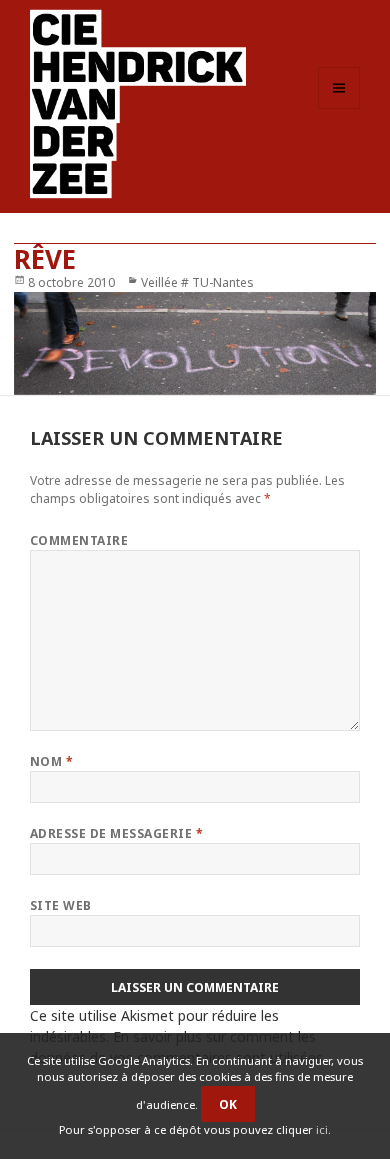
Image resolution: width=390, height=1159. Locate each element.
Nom (51, 761)
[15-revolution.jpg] (195, 343)
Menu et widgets (339, 108)
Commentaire (79, 540)
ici (322, 1129)
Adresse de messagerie (116, 833)
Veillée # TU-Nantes (197, 282)
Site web (61, 905)
